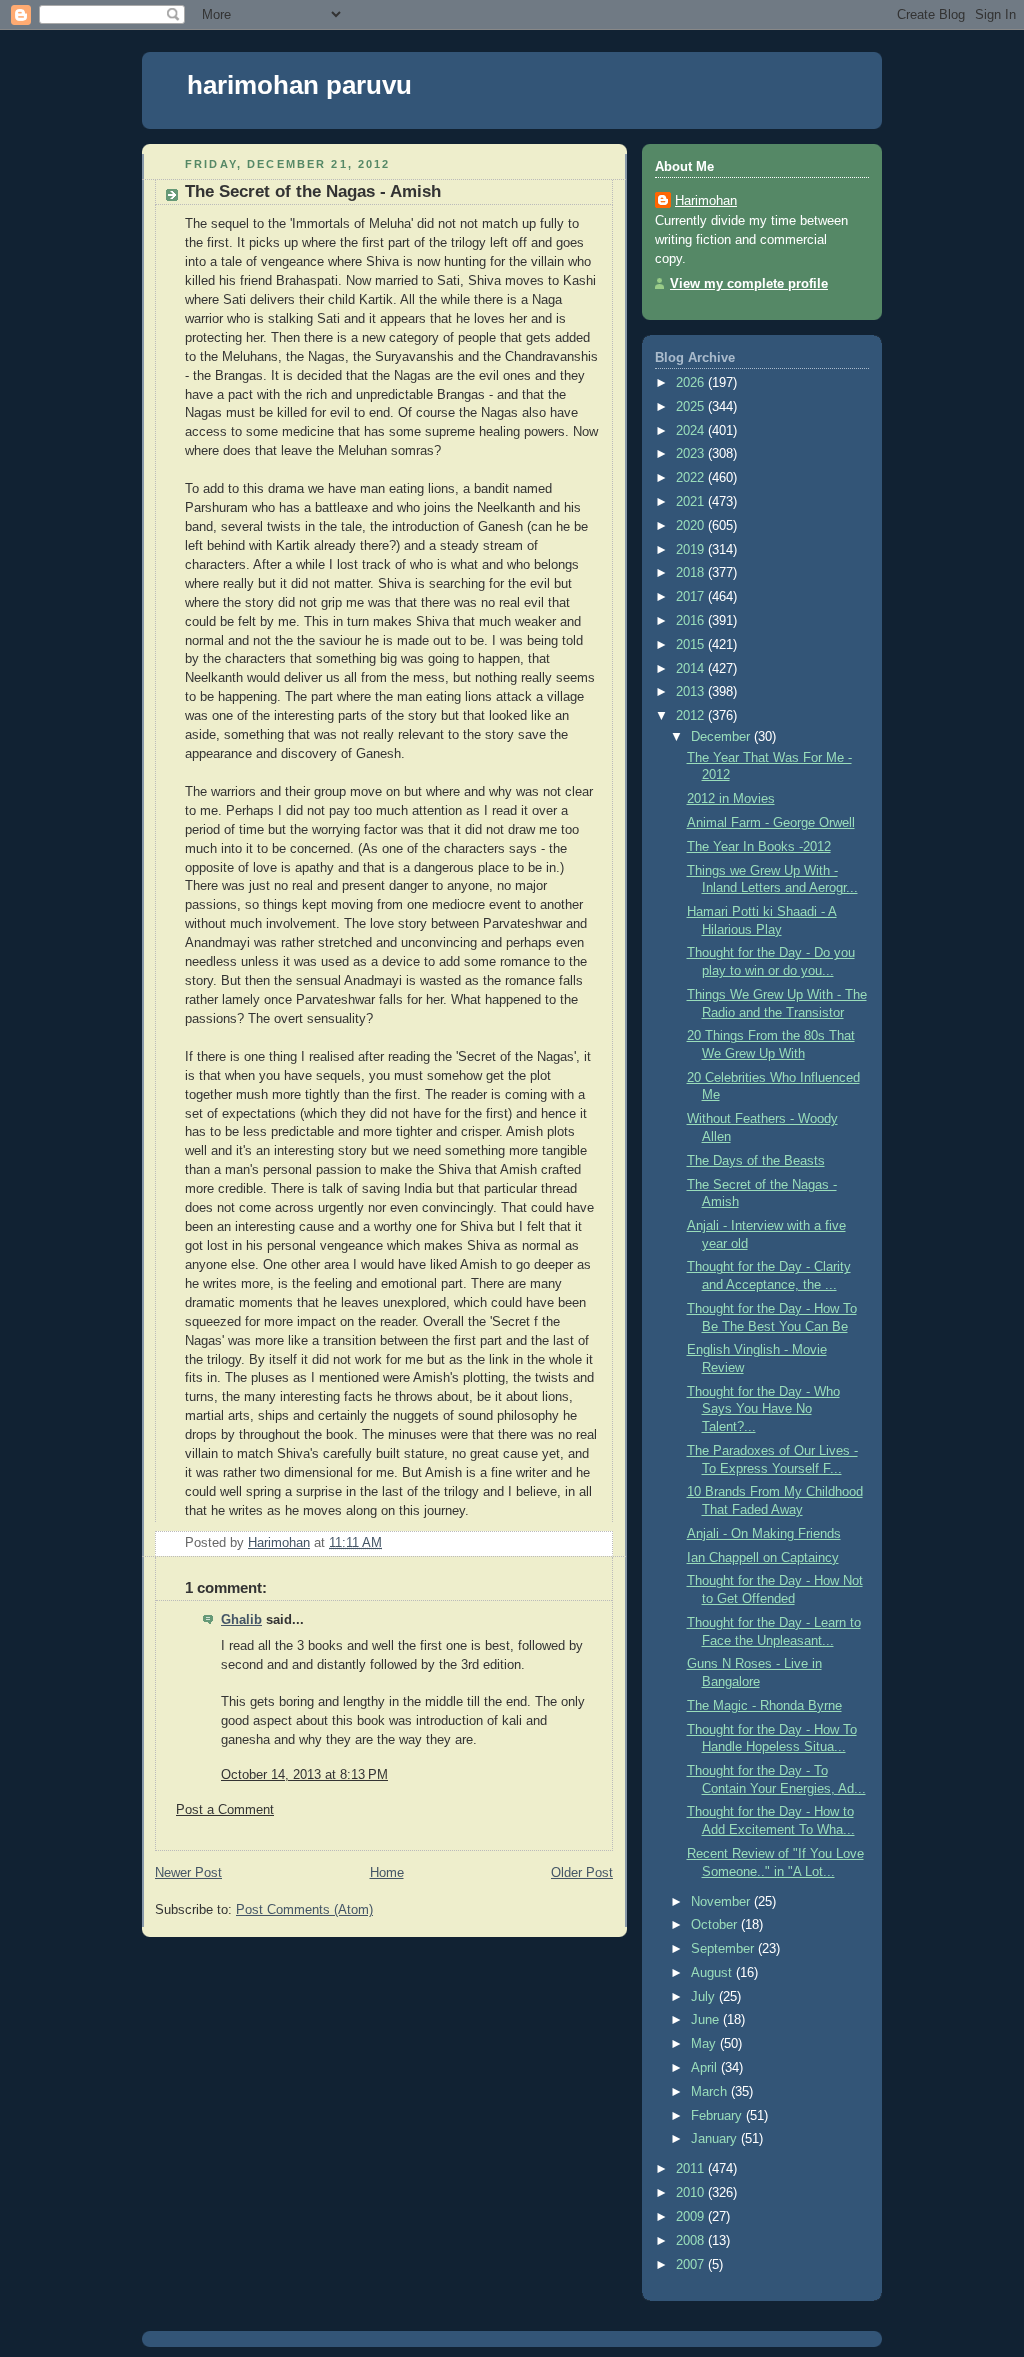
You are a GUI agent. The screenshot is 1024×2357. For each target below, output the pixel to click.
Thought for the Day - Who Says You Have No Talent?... (763, 1409)
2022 (692, 478)
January (716, 2139)
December (722, 737)
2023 (692, 454)
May (705, 2044)
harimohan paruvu (299, 85)
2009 (692, 2217)
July (705, 1997)
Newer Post (188, 1873)
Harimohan (706, 201)
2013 (692, 692)
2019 (692, 550)
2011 (692, 2169)
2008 (692, 2241)
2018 (692, 573)
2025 (692, 407)
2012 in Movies (731, 799)
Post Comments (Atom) (304, 1910)
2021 (692, 502)
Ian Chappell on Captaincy (763, 1558)
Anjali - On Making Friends (764, 1534)
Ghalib (241, 1620)
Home (387, 1873)
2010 (692, 2193)
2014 (692, 669)
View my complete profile (749, 284)
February (718, 2116)
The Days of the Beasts (756, 1161)
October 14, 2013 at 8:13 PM (304, 1775)
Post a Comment (225, 1810)
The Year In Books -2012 (759, 847)
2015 (692, 645)
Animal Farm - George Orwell (771, 823)
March (711, 2092)
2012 (692, 716)
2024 (692, 431)
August (713, 1973)
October (716, 1925)
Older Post (582, 1873)
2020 (692, 526)
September (724, 1949)
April (706, 2068)
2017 (692, 597)
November (722, 1902)
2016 (692, 621)
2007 (692, 2265)
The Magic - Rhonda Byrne (764, 1706)
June (707, 2020)
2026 (692, 383)
